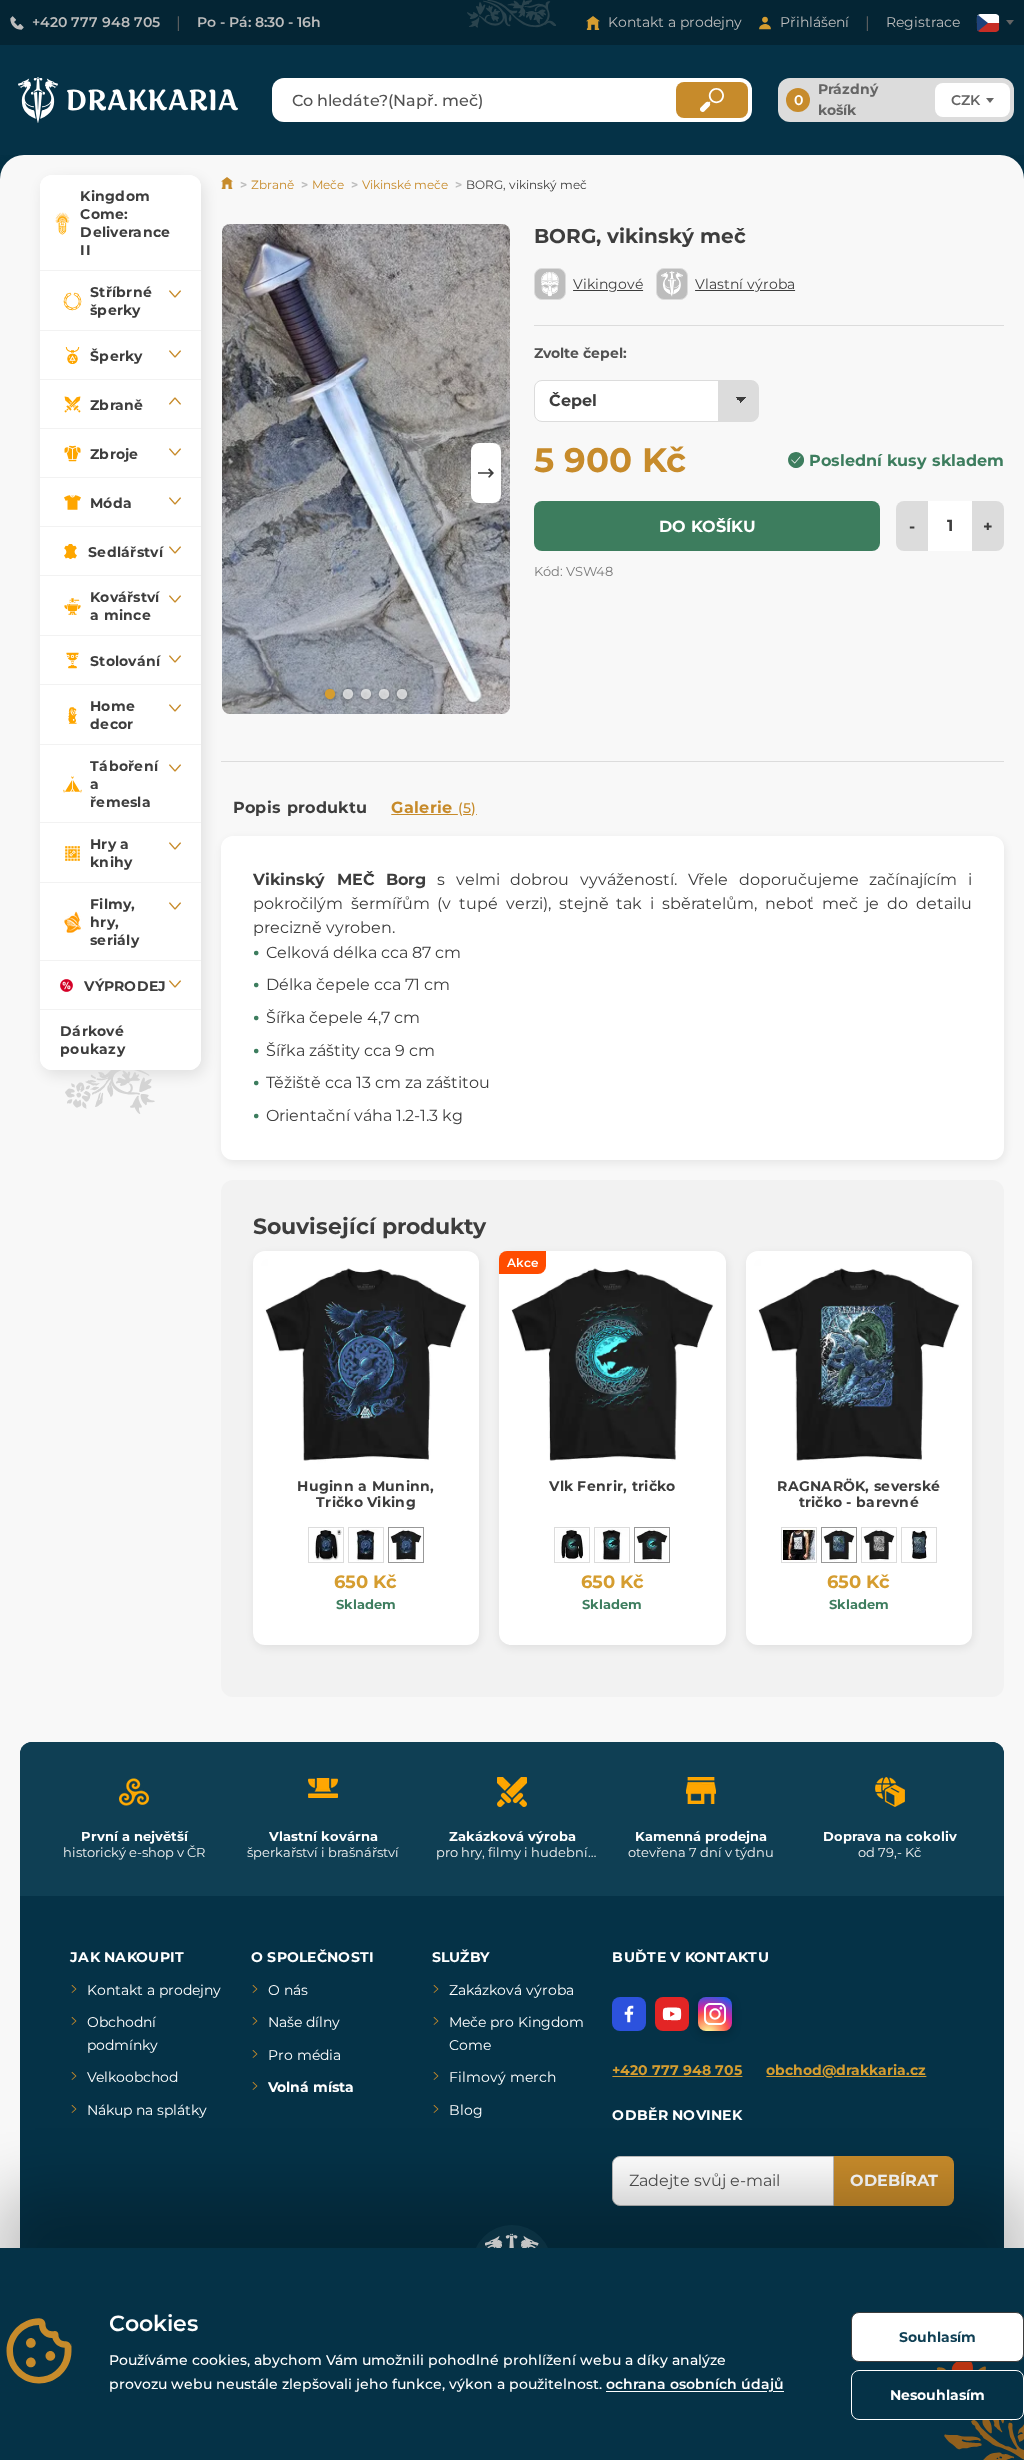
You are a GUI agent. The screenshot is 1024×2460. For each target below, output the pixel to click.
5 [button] (400, 693)
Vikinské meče (405, 184)
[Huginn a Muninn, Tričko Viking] (406, 1545)
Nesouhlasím (937, 2395)
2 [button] (346, 693)
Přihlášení (814, 22)
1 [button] (328, 693)
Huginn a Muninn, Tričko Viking (365, 1494)
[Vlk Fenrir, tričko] (652, 1545)
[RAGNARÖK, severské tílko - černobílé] (799, 1545)
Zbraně (272, 184)
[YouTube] (672, 2014)
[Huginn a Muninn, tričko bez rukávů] (366, 1545)
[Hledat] (712, 100)
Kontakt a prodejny (675, 22)
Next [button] (486, 473)
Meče (328, 184)
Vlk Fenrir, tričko (612, 1486)
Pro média (304, 2055)
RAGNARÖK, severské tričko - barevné (858, 1494)
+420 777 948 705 (96, 22)
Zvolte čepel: (580, 353)
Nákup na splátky (147, 2110)
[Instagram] (715, 2014)
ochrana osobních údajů (695, 2384)
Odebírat (894, 2180)
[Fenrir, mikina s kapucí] (572, 1545)
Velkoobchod (132, 2077)
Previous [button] (246, 473)
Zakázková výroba (511, 1990)
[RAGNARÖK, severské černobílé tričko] (879, 1545)
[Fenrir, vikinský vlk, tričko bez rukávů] (612, 1545)
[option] (366, 472)
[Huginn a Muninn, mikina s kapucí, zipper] (326, 1545)
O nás (288, 1990)
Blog (466, 2110)
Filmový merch (502, 2077)
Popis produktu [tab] (300, 807)
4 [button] (382, 693)
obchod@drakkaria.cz (846, 2070)
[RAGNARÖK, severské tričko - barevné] (839, 1545)
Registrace (923, 22)
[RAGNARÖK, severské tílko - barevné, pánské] (919, 1545)
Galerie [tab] (434, 807)
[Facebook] (629, 2014)
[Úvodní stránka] (228, 184)
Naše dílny (304, 2022)
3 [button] (364, 693)
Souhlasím (937, 2337)
